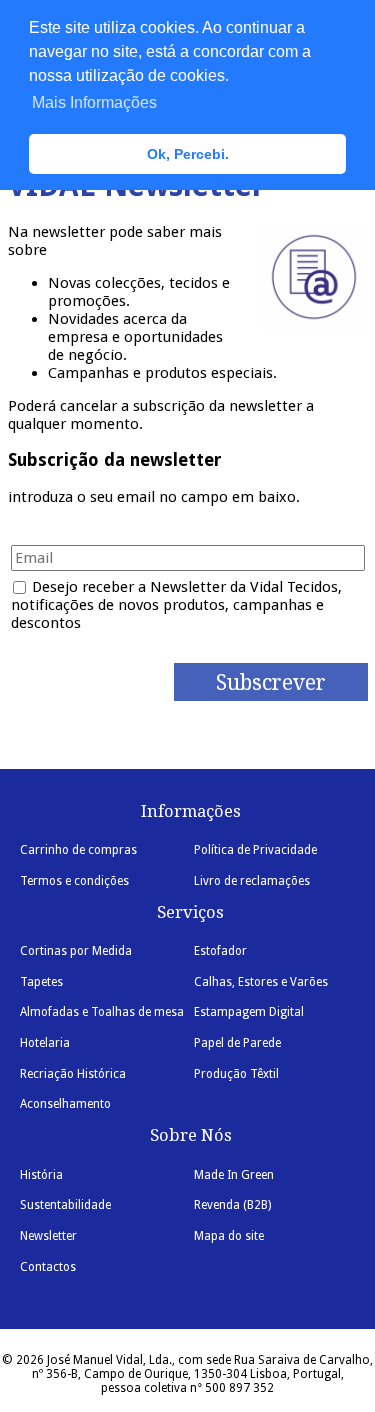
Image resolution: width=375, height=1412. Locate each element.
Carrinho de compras (78, 850)
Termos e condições (74, 881)
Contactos (48, 1267)
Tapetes (41, 982)
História (41, 1175)
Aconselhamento (65, 1104)
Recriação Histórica (73, 1074)
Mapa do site (229, 1236)
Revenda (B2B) (232, 1205)
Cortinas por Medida (76, 951)
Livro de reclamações (252, 881)
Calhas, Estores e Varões (261, 982)
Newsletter (48, 1236)
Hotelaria (45, 1043)
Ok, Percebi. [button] (188, 154)
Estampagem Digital (249, 1012)
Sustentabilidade (65, 1205)
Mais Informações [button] (94, 102)
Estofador (220, 951)
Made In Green (234, 1175)
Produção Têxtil (236, 1074)
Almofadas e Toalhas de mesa (102, 1012)
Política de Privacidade (255, 850)
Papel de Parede (237, 1043)
